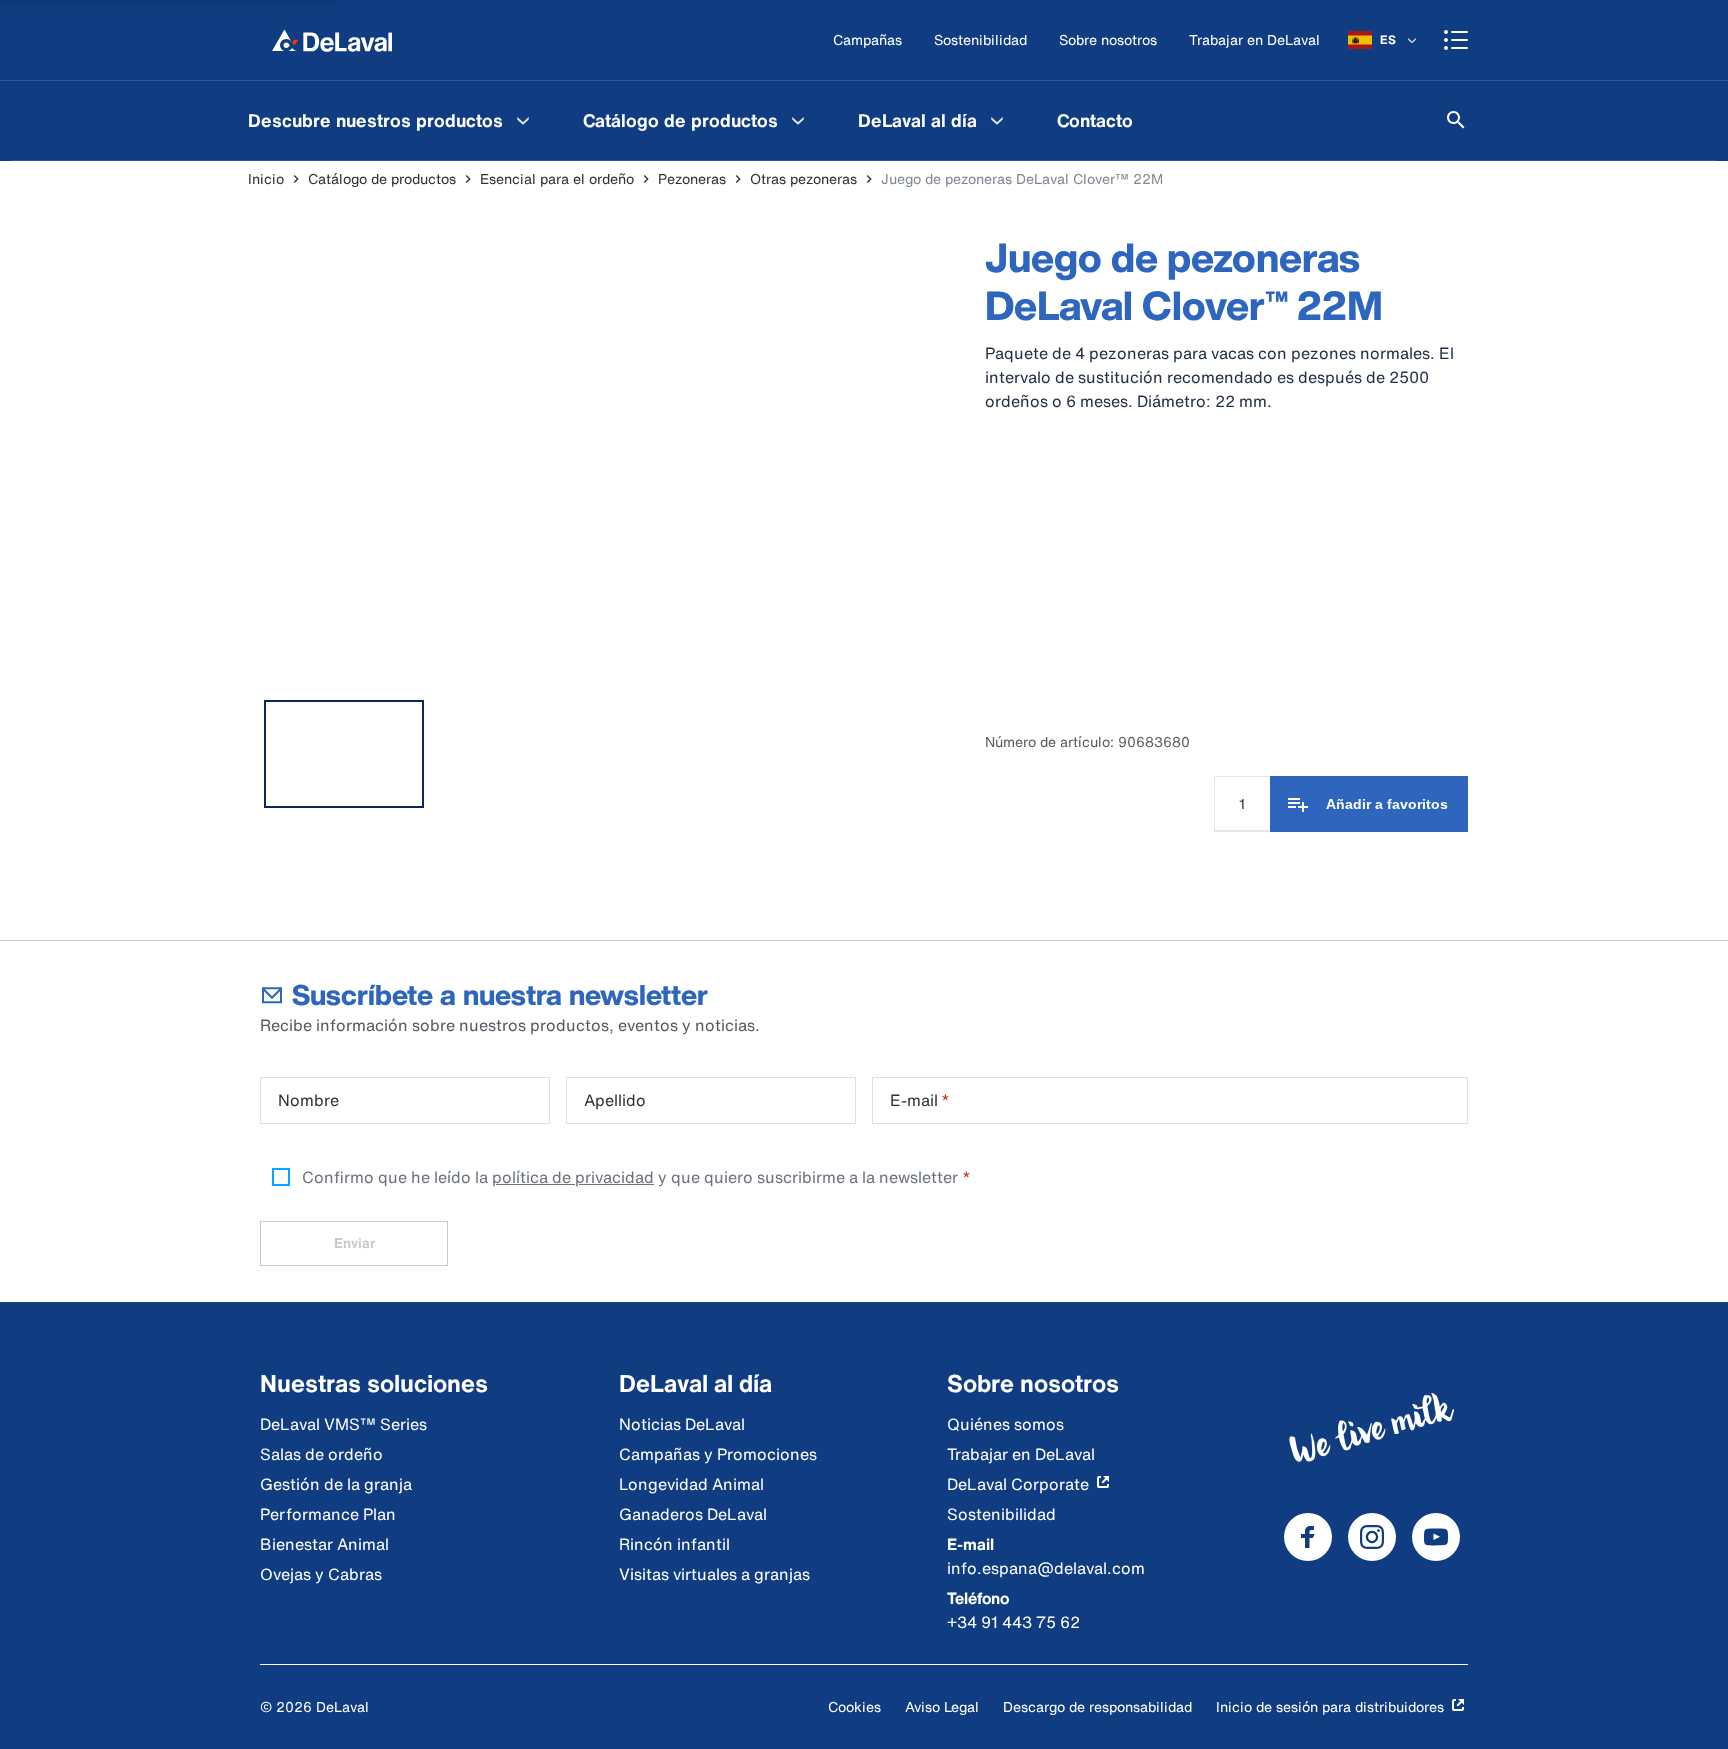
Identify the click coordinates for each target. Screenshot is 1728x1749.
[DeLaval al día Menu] (997, 120)
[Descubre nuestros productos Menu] (523, 120)
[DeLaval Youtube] (1436, 1537)
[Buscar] (1456, 120)
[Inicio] (332, 40)
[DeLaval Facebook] (1308, 1537)
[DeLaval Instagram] (1372, 1537)
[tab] (344, 754)
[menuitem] (391, 120)
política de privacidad (573, 1177)
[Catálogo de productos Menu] (798, 120)
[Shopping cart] (1456, 40)
